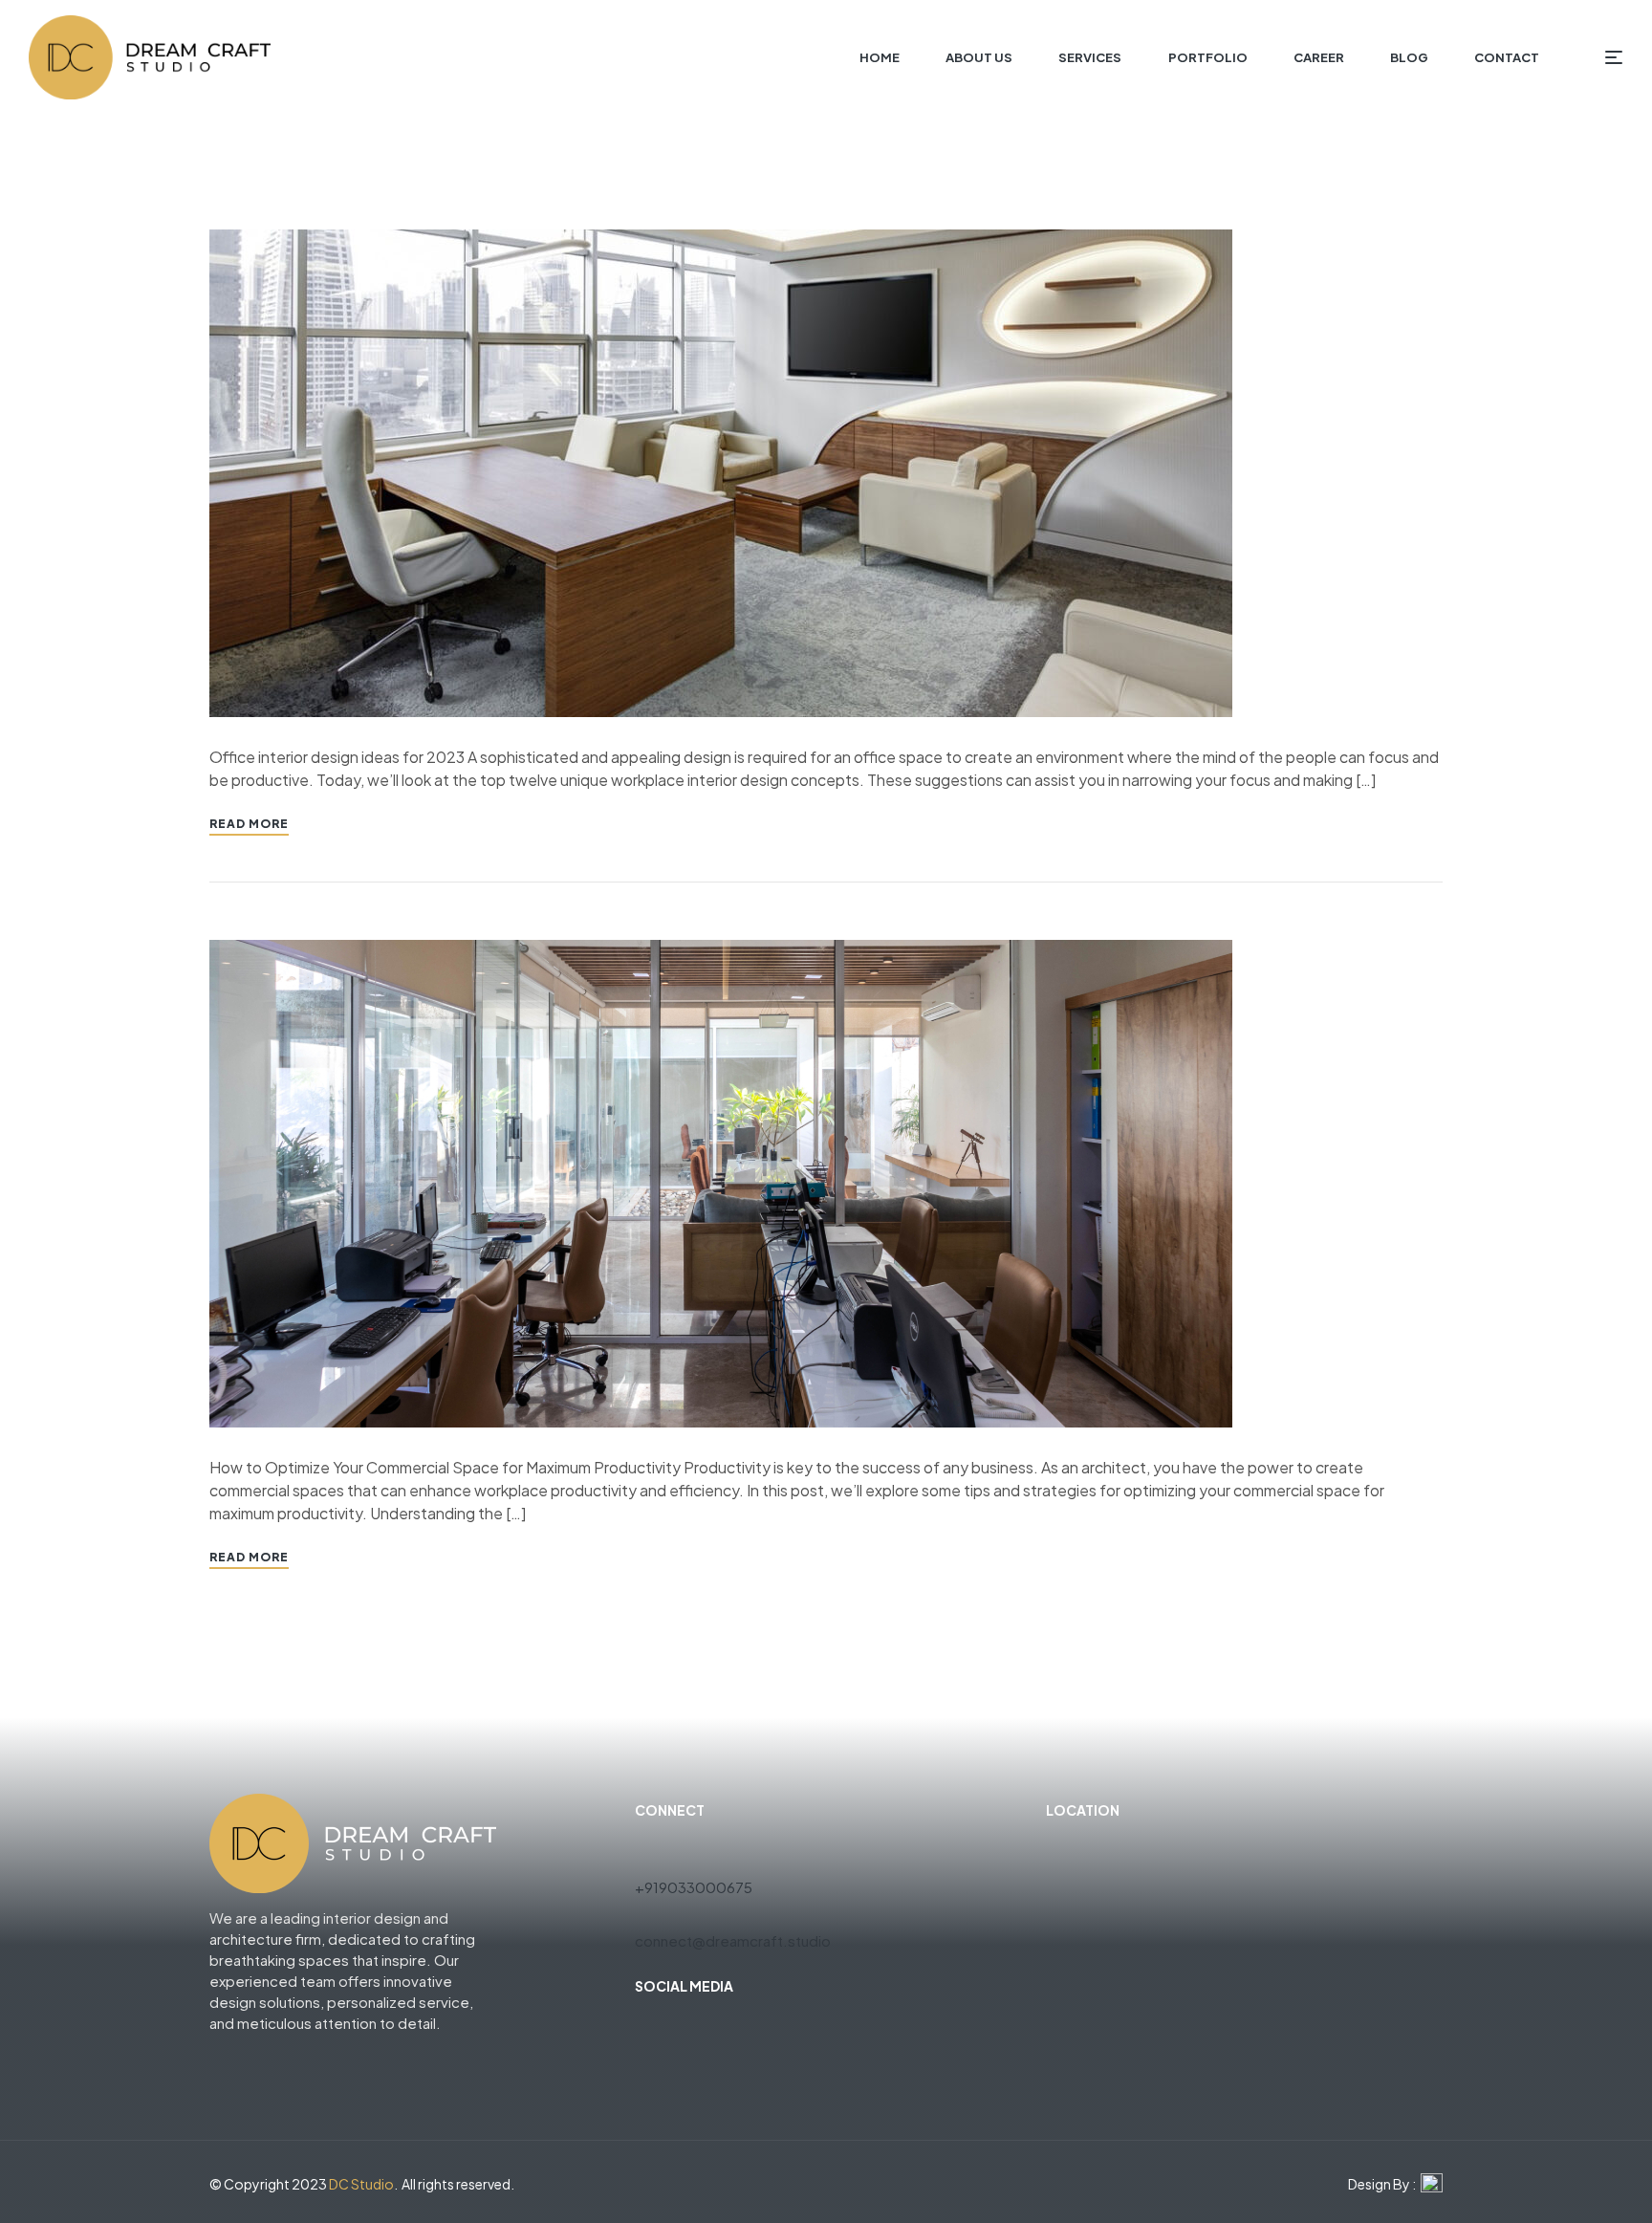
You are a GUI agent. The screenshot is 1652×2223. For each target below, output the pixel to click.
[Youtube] (678, 2030)
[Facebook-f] (643, 2030)
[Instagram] (712, 2030)
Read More (249, 824)
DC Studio (361, 2184)
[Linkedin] (747, 2030)
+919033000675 (694, 1887)
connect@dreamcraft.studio (733, 1940)
